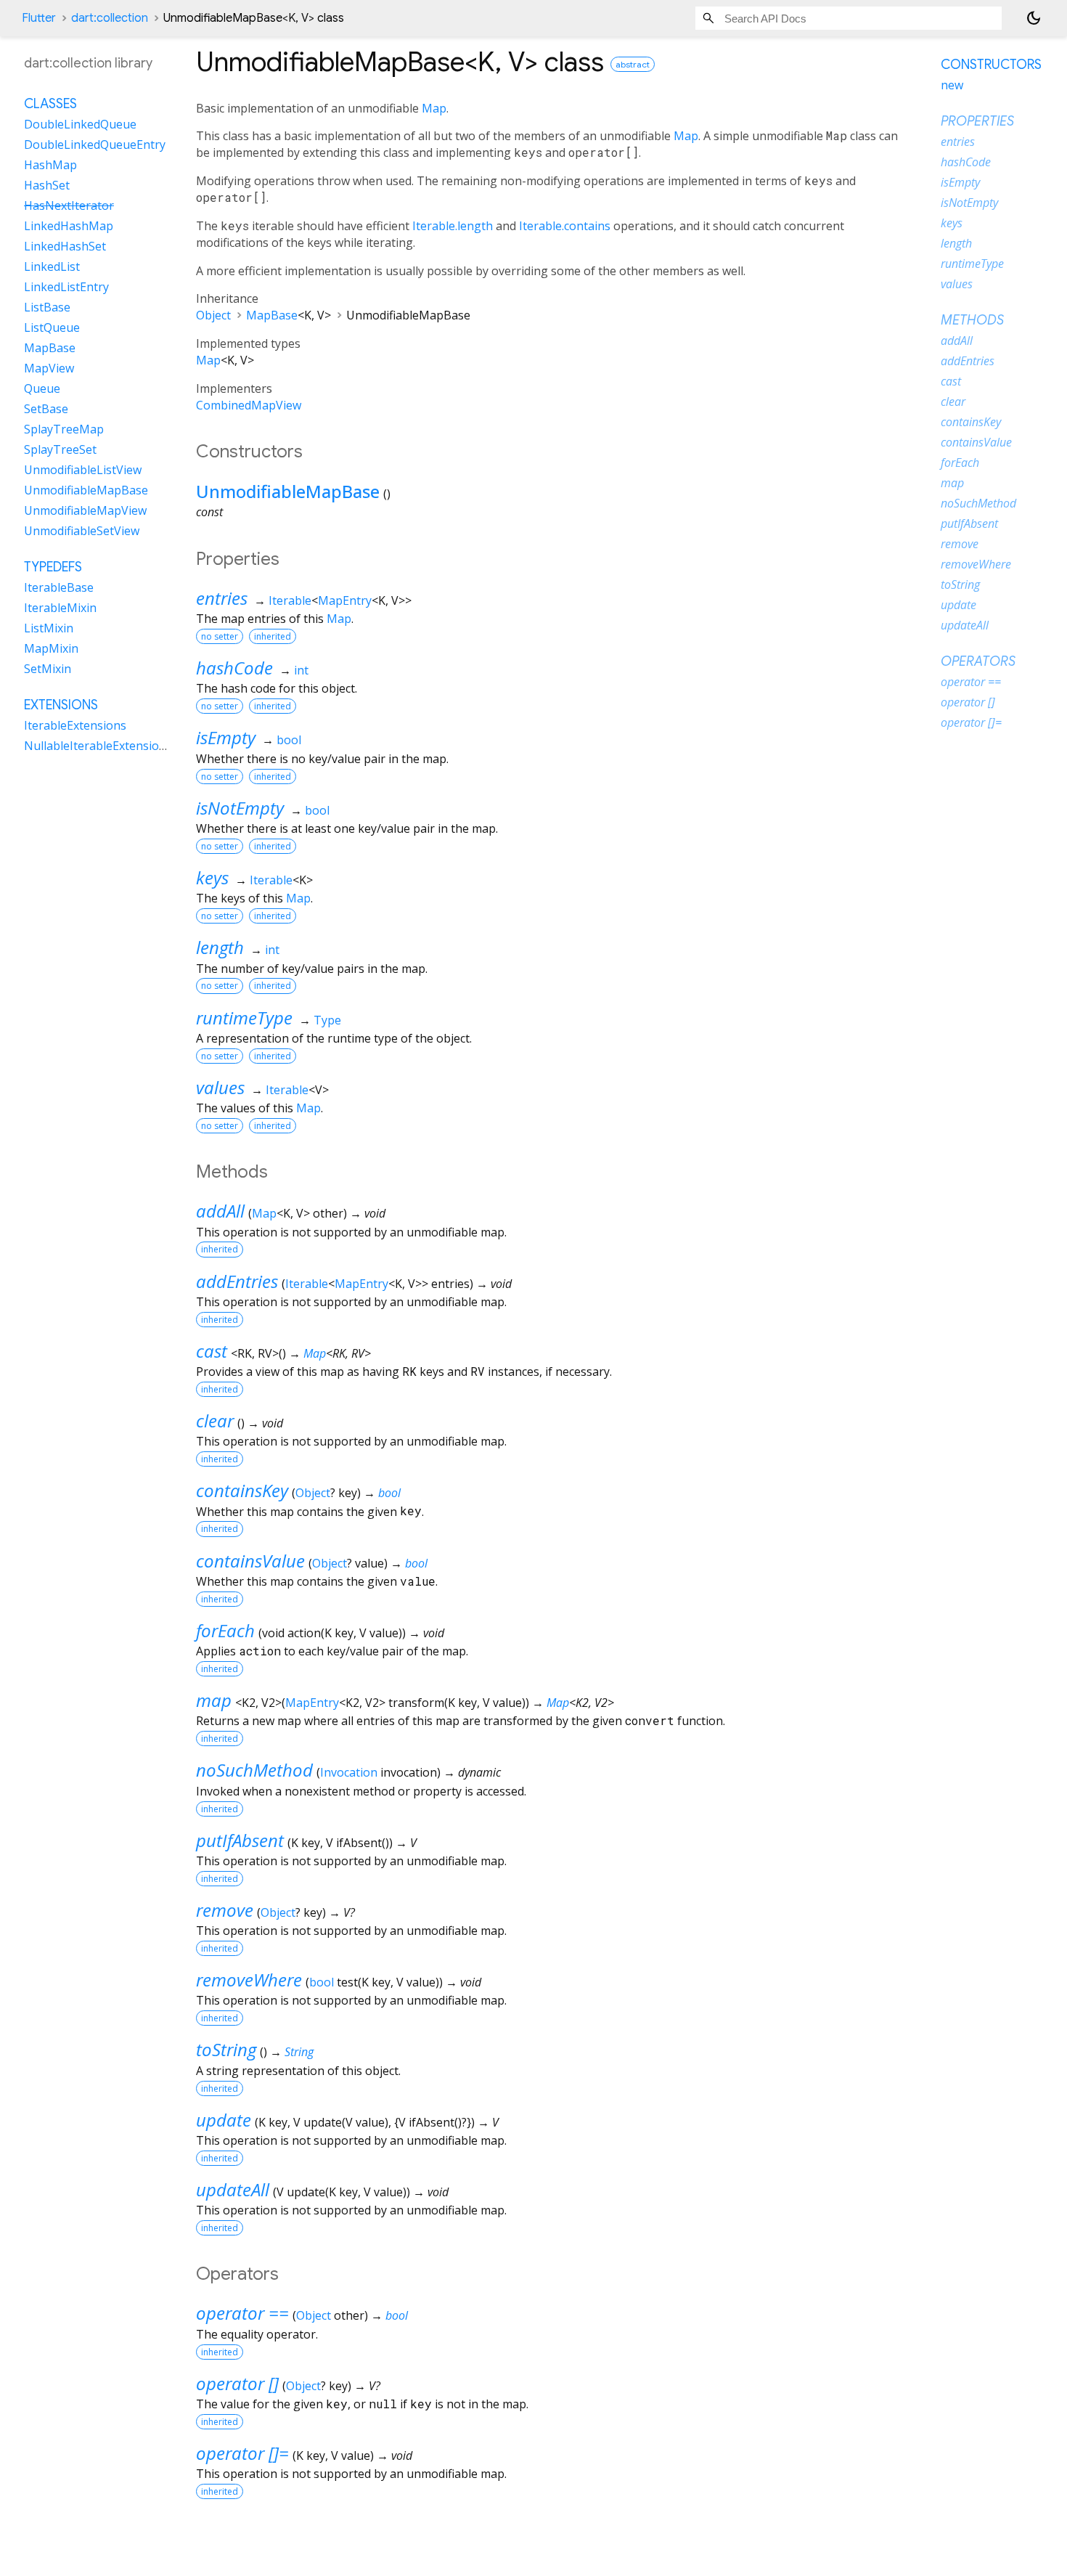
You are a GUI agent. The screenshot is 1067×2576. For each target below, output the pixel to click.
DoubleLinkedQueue (80, 124)
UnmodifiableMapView (85, 510)
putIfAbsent (240, 1840)
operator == (242, 2313)
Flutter (39, 18)
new (952, 85)
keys (212, 877)
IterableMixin (60, 608)
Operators (978, 661)
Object (213, 315)
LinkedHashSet (65, 246)
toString (226, 2049)
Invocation (349, 1772)
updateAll (233, 2189)
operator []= (242, 2453)
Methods (972, 320)
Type (327, 1020)
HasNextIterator (69, 205)
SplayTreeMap (64, 429)
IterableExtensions (75, 725)
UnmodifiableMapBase (288, 491)
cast (212, 1351)
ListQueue (52, 327)
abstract (633, 64)
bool (289, 740)
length (220, 947)
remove (225, 1910)
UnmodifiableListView (83, 470)
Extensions (61, 705)
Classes (50, 104)
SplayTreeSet (60, 449)
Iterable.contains (565, 226)
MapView (49, 368)
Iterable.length (453, 226)
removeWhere (249, 1980)
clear (215, 1421)
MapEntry (345, 600)
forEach (225, 1630)
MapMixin (51, 648)
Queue (42, 388)
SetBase (46, 409)
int (301, 670)
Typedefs (53, 567)
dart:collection (110, 18)
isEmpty (226, 737)
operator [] (237, 2383)
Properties (977, 121)
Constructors (991, 65)
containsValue (250, 1561)
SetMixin (48, 669)
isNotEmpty (240, 808)
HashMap (50, 165)
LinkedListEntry (66, 287)
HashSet (47, 185)
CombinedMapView (249, 405)
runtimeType (244, 1018)
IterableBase (59, 587)
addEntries (237, 1281)
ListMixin (49, 628)
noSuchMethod (254, 1770)
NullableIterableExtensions (98, 746)
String (299, 2052)
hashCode (234, 668)
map (214, 1700)
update (224, 2120)
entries (222, 598)
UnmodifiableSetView (82, 531)
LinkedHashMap (69, 226)
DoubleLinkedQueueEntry (95, 144)
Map (434, 108)
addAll (220, 1211)
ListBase (47, 307)
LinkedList (52, 266)
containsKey (242, 1490)
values (220, 1087)
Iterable (290, 600)
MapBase (272, 315)
